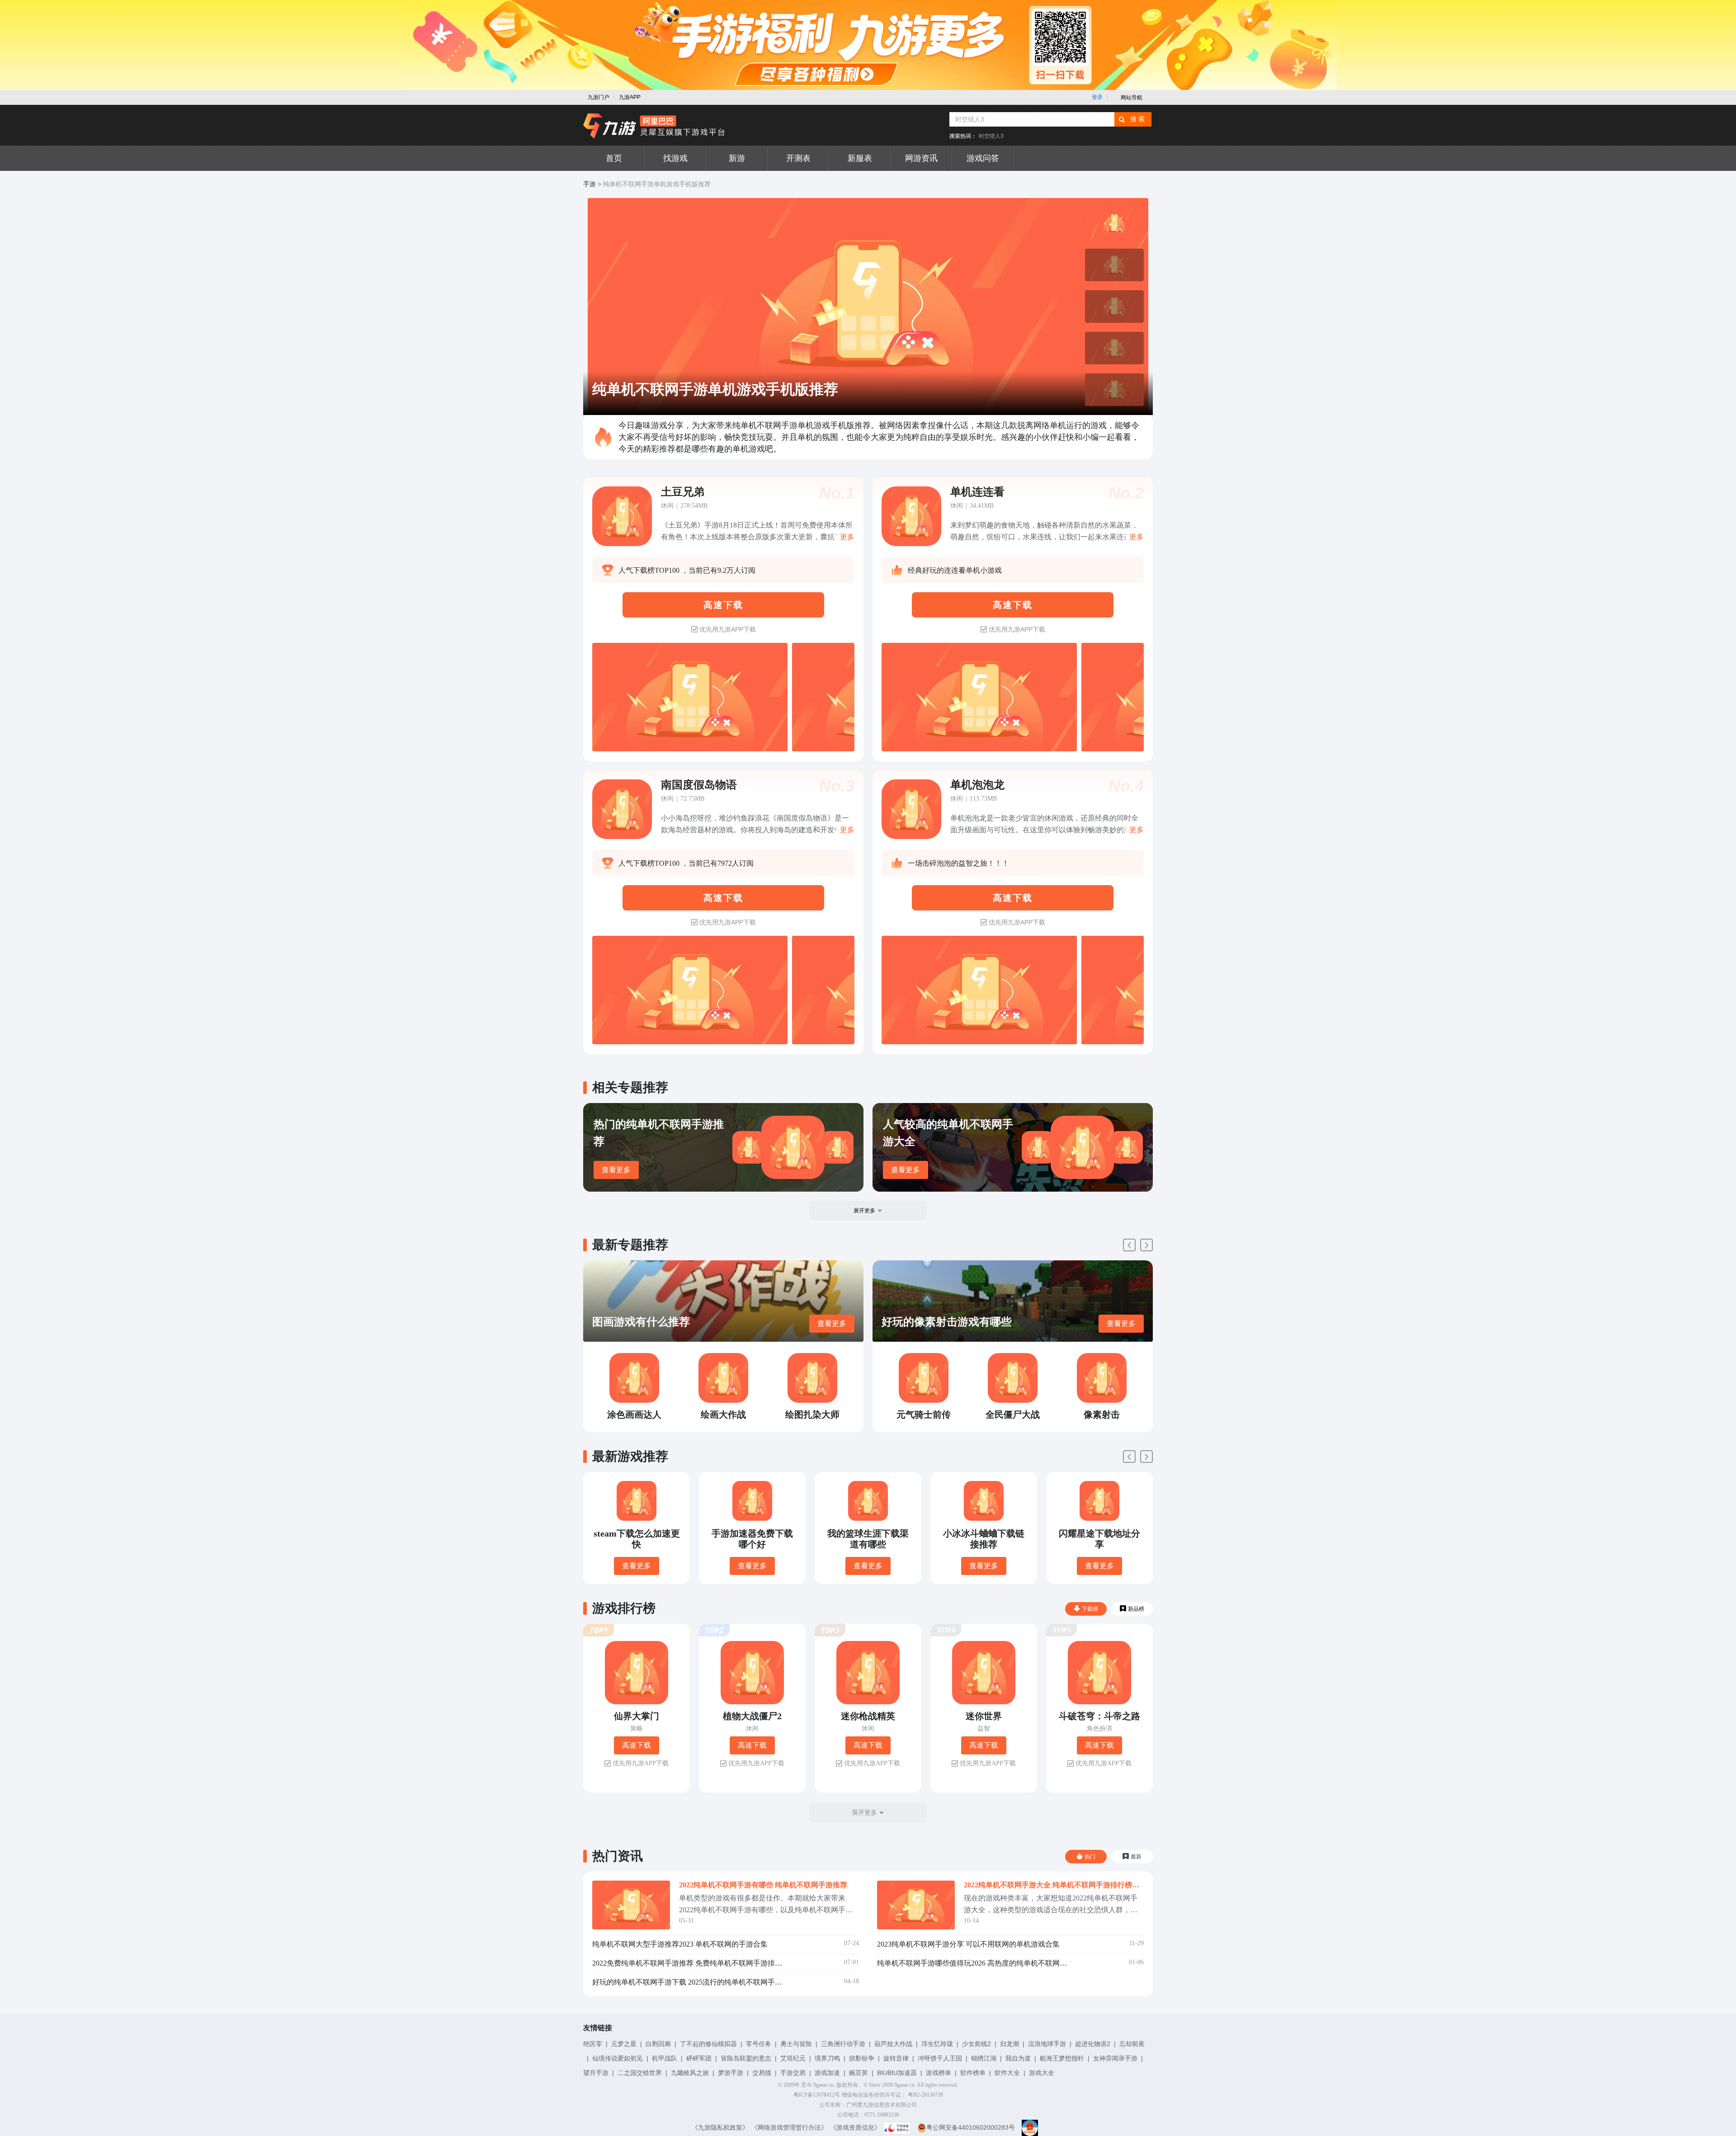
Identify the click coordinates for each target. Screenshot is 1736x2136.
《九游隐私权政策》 (720, 2127)
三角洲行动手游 (843, 2044)
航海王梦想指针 (1062, 2058)
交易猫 (762, 2073)
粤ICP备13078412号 (817, 2095)
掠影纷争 (862, 2058)
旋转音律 (896, 2058)
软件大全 (1007, 2073)
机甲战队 (665, 2058)
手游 (590, 184)
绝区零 (593, 2044)
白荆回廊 (658, 2044)
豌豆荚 (859, 2073)
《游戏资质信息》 (855, 2127)
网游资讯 (921, 158)
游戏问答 (983, 158)
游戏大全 (1042, 2073)
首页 (614, 158)
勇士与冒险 (796, 2044)
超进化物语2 (1093, 2044)
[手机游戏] (654, 126)
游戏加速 (827, 2073)
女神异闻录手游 (1115, 2058)
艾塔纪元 (793, 2058)
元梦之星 (624, 2044)
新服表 (860, 158)
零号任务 (759, 2044)
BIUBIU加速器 (897, 2073)
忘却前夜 (1132, 2044)
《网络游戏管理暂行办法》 (789, 2127)
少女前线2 (976, 2044)
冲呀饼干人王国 (940, 2058)
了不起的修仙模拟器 (708, 2044)
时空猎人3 (991, 136)
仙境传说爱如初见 (618, 2058)
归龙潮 (1010, 2044)
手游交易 (793, 2073)
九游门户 (599, 97)
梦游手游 (731, 2073)
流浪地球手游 (1047, 2044)
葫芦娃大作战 (893, 2044)
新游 (737, 158)
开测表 (798, 158)
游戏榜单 (939, 2073)
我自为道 (1018, 2058)
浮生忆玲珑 (937, 2044)
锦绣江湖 (984, 2058)
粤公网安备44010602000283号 (971, 2127)
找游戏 (675, 158)
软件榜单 (973, 2073)
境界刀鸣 (827, 2058)
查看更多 (616, 1170)
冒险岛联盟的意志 (746, 2058)
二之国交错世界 (640, 2073)
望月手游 (596, 2073)
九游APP (630, 97)
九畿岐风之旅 (690, 2073)
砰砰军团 (699, 2058)
